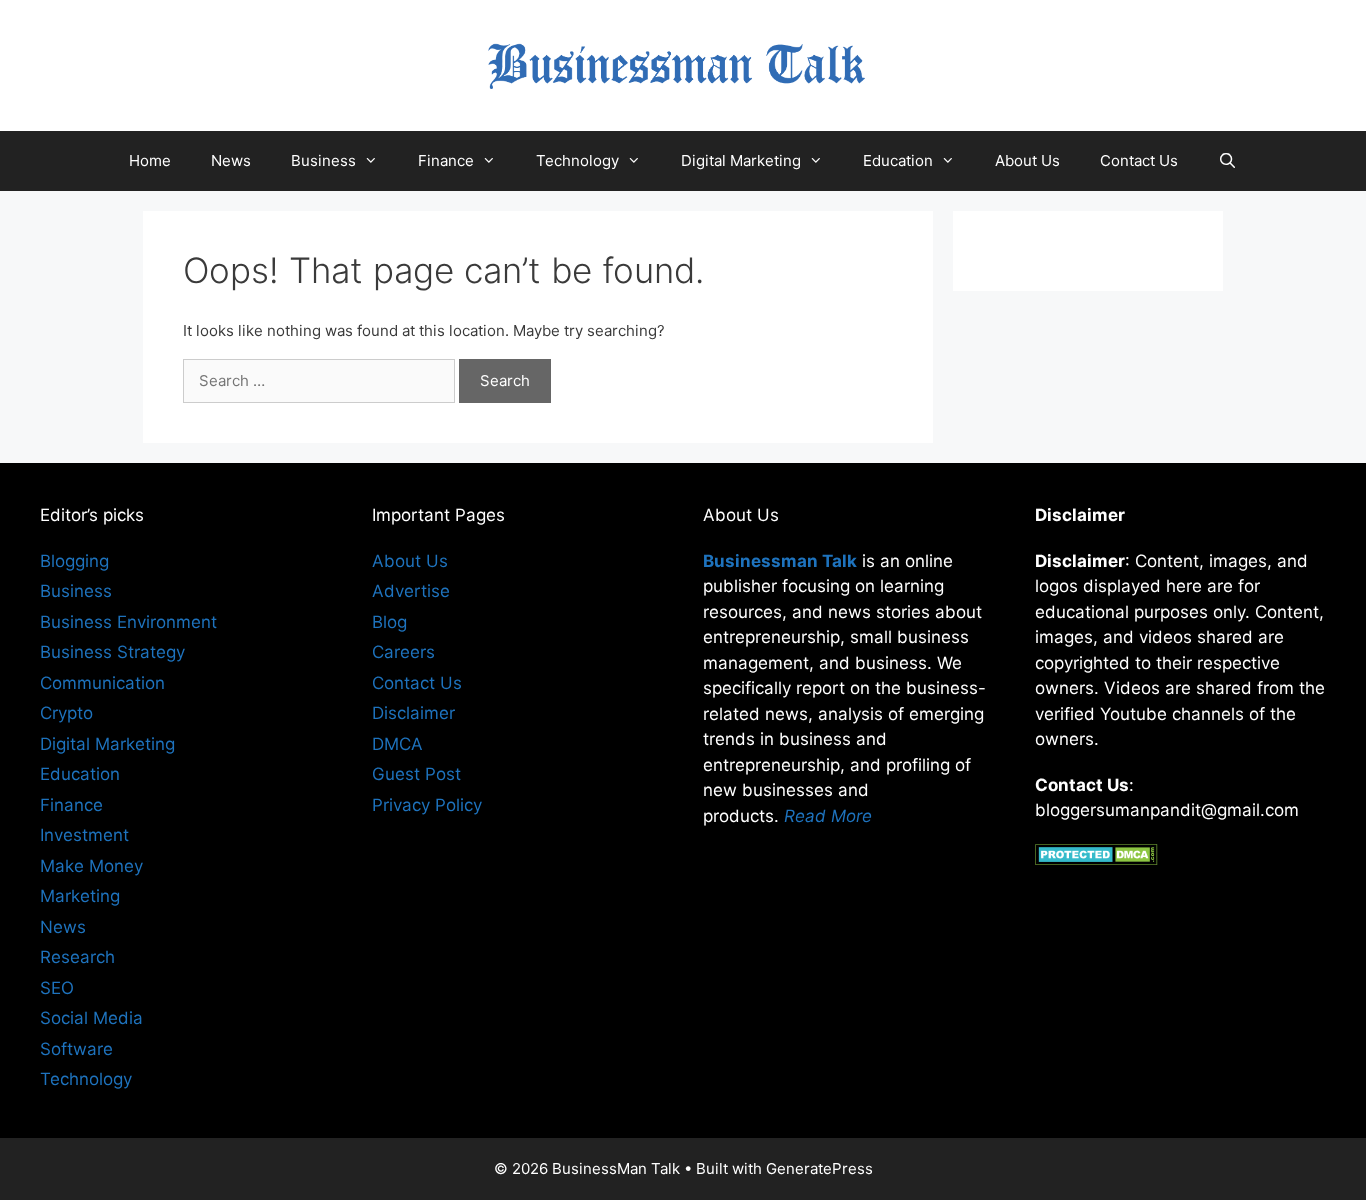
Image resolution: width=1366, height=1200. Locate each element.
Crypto (66, 713)
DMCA (397, 744)
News (231, 160)
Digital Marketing (741, 160)
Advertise (411, 591)
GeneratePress (819, 1168)
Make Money (91, 866)
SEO (57, 988)
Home (150, 160)
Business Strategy (112, 652)
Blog (389, 622)
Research (77, 957)
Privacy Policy (427, 805)
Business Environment (128, 622)
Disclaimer (413, 713)
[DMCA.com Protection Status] (1096, 859)
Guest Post (416, 774)
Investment (84, 835)
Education (898, 160)
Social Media (91, 1018)
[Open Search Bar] (1227, 161)
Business (323, 160)
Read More (828, 816)
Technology (577, 160)
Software (76, 1049)
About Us (1027, 160)
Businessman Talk (780, 561)
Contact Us (1139, 160)
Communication (102, 683)
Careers (403, 652)
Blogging (74, 561)
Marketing (80, 896)
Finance (446, 160)
